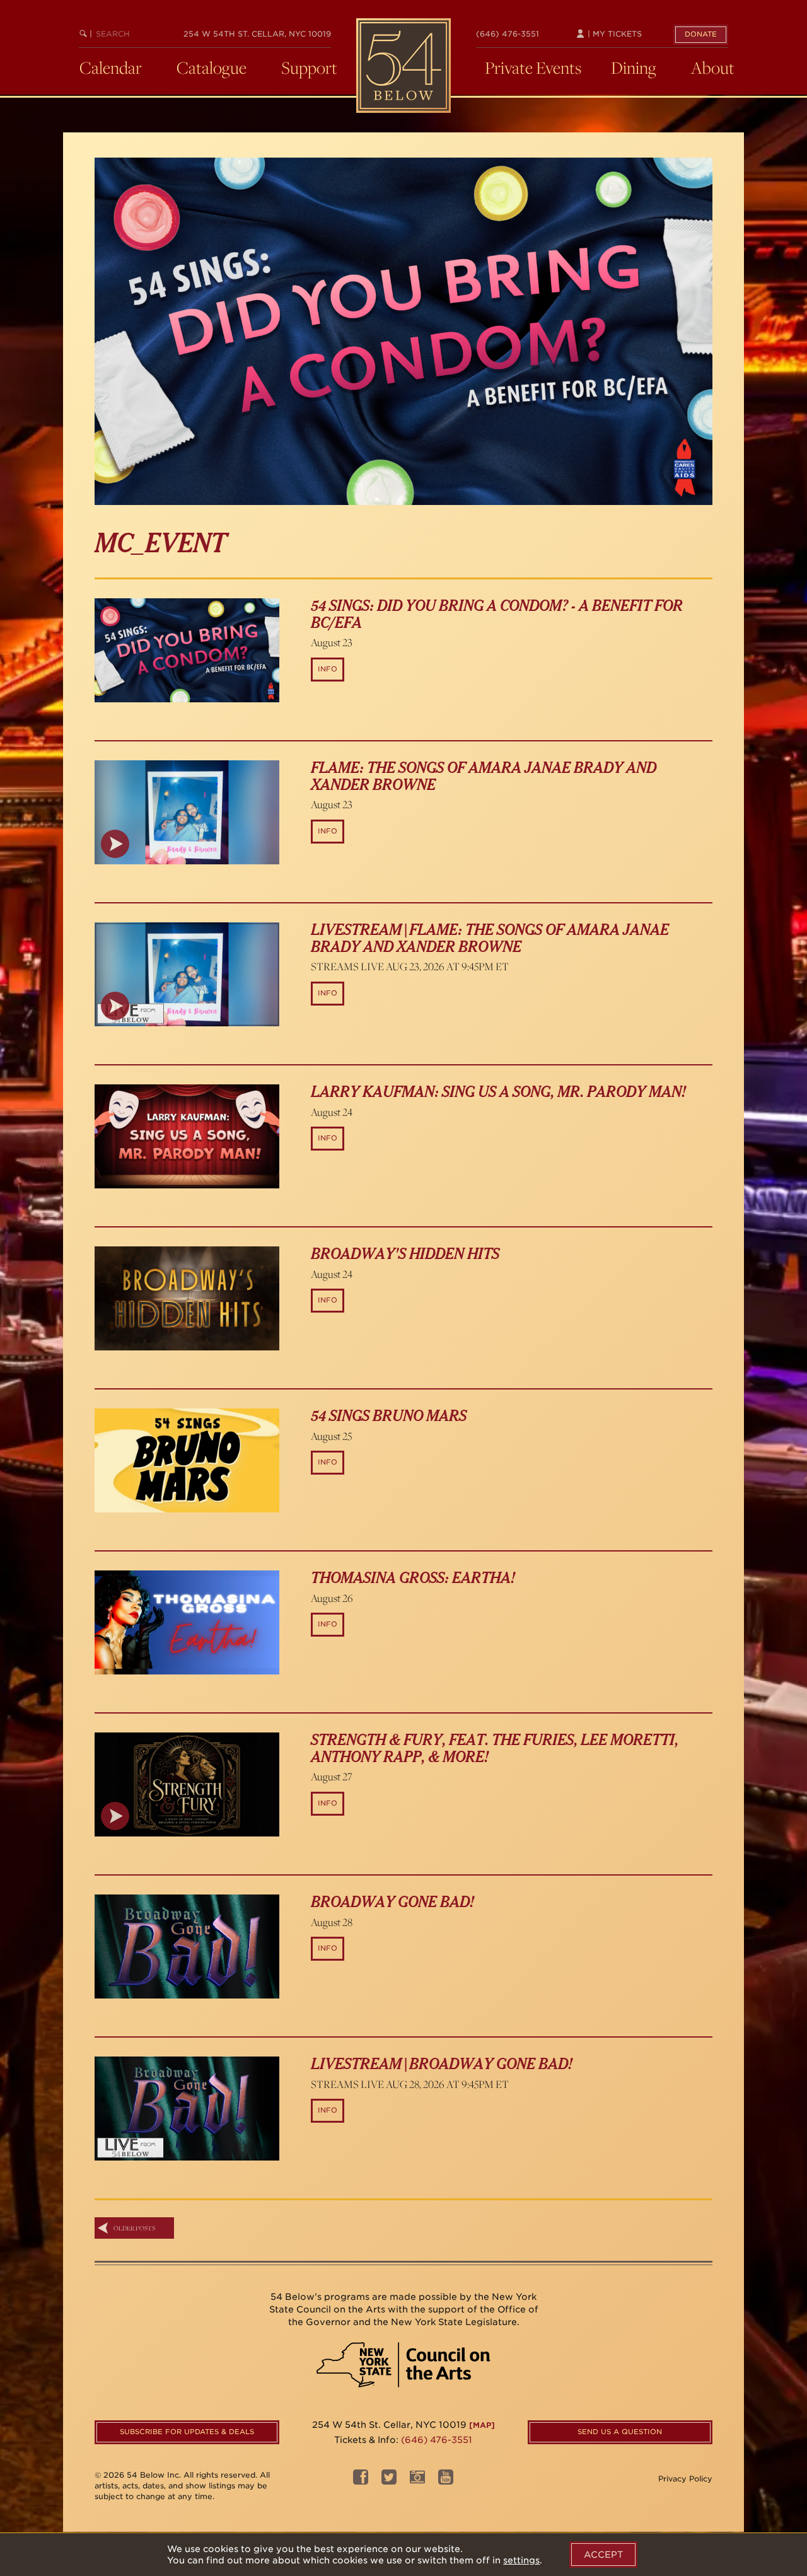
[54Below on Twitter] (389, 2480)
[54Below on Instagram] (417, 2480)
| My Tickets (613, 34)
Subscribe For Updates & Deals (187, 2432)
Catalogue (212, 67)
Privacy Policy (685, 2479)
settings (521, 2560)
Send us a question (620, 2432)
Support (309, 67)
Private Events (533, 67)
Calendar (111, 67)
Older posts (134, 2228)
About (713, 67)
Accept (603, 2555)
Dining (634, 67)
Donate (701, 34)
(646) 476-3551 (508, 34)
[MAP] (482, 2425)
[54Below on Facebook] (361, 2480)
